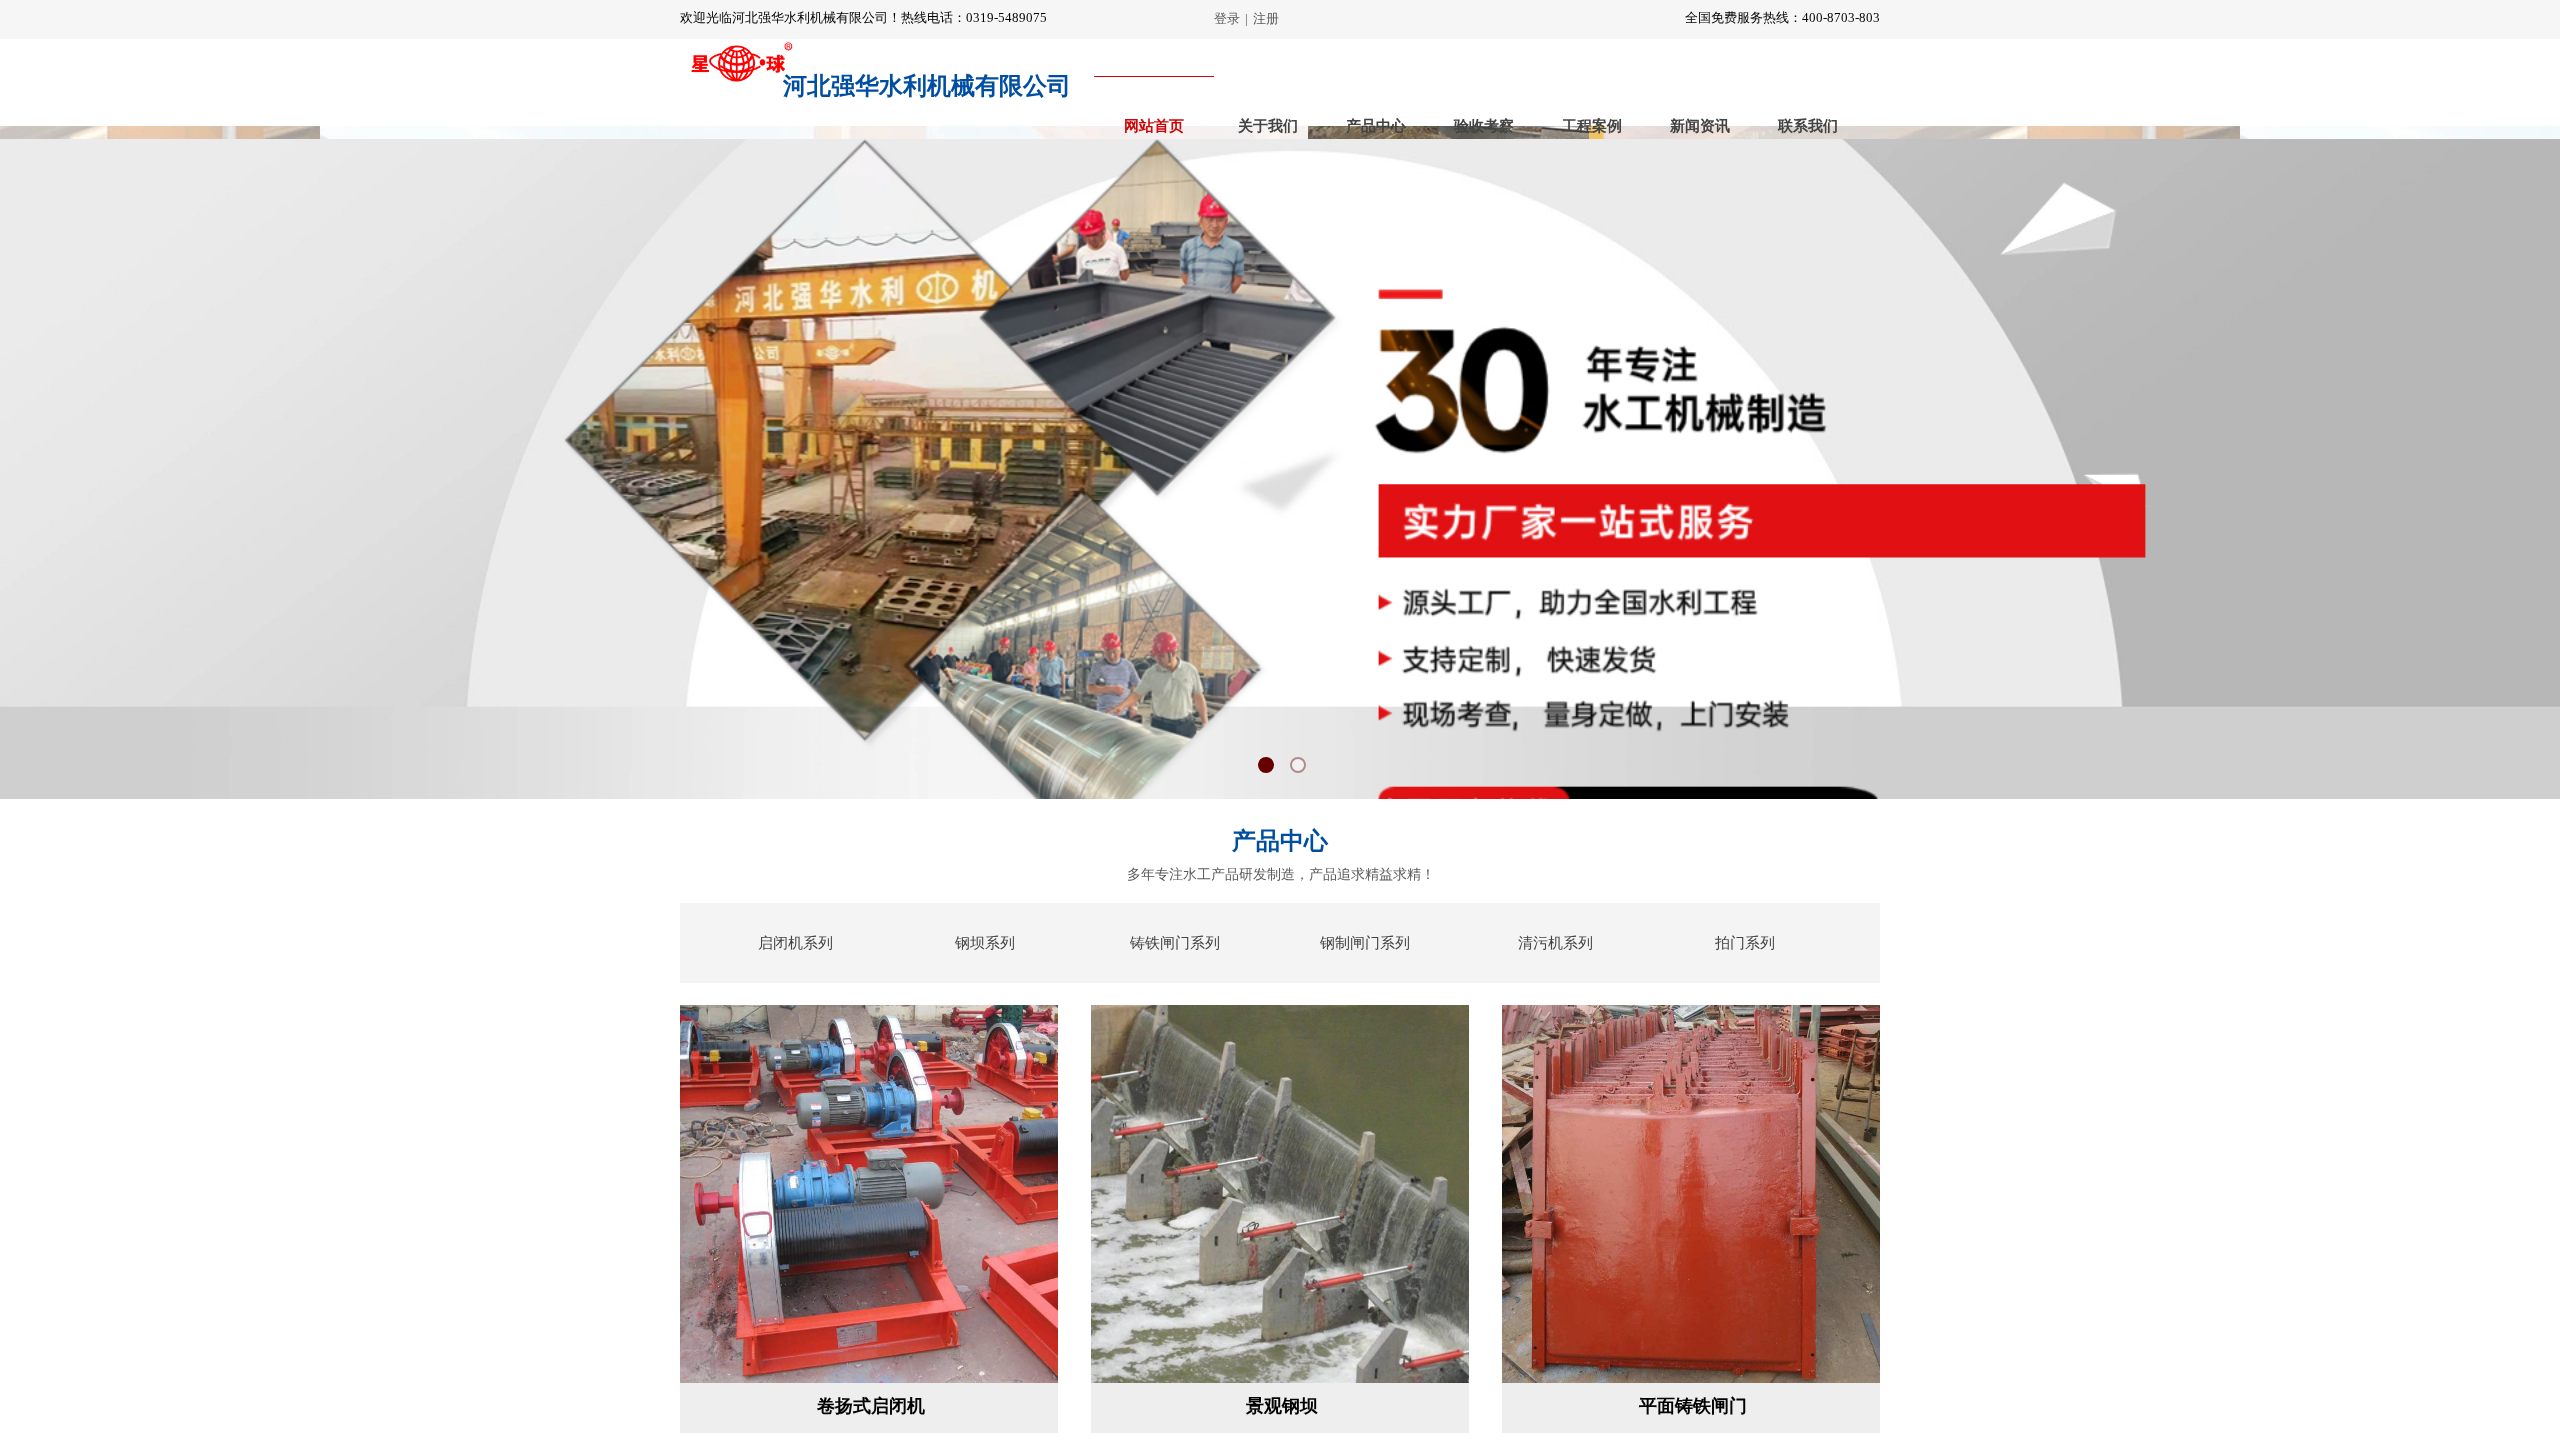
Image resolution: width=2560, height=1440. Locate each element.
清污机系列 (1555, 943)
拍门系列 (1745, 943)
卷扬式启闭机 (871, 1406)
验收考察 (1484, 126)
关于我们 (1268, 126)
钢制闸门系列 (1365, 943)
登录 (1227, 18)
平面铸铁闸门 (1693, 1406)
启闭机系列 (795, 943)
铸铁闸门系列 (1175, 943)
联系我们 (1808, 126)
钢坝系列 (985, 943)
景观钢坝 (1282, 1406)
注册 (1266, 18)
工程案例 (1592, 126)
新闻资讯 (1700, 126)
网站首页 (1154, 126)
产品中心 (1376, 126)
